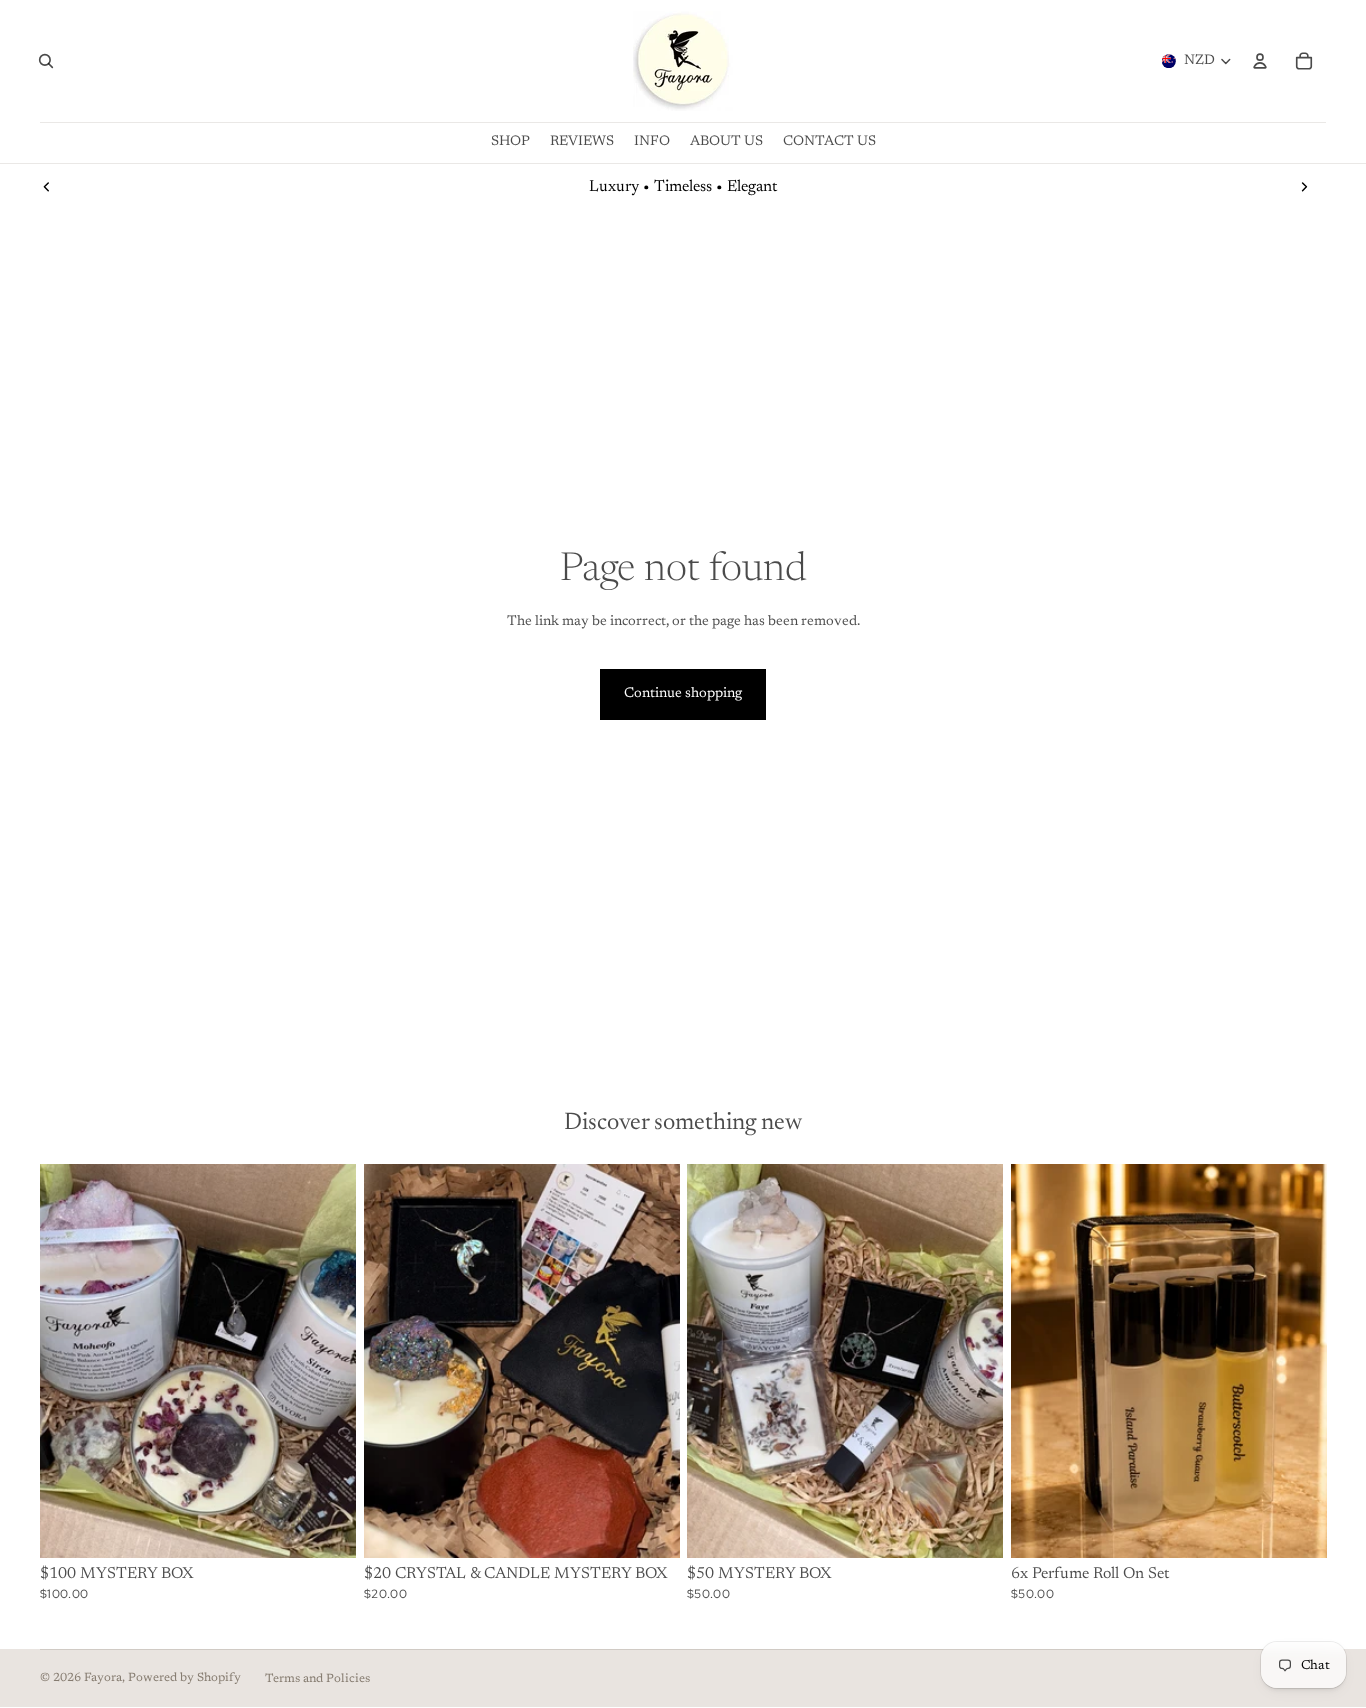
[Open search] (46, 61)
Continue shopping (683, 694)
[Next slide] (1304, 187)
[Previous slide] (47, 187)
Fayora (103, 1678)
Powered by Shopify (184, 1678)
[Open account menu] (1260, 61)
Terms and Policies (317, 1679)
